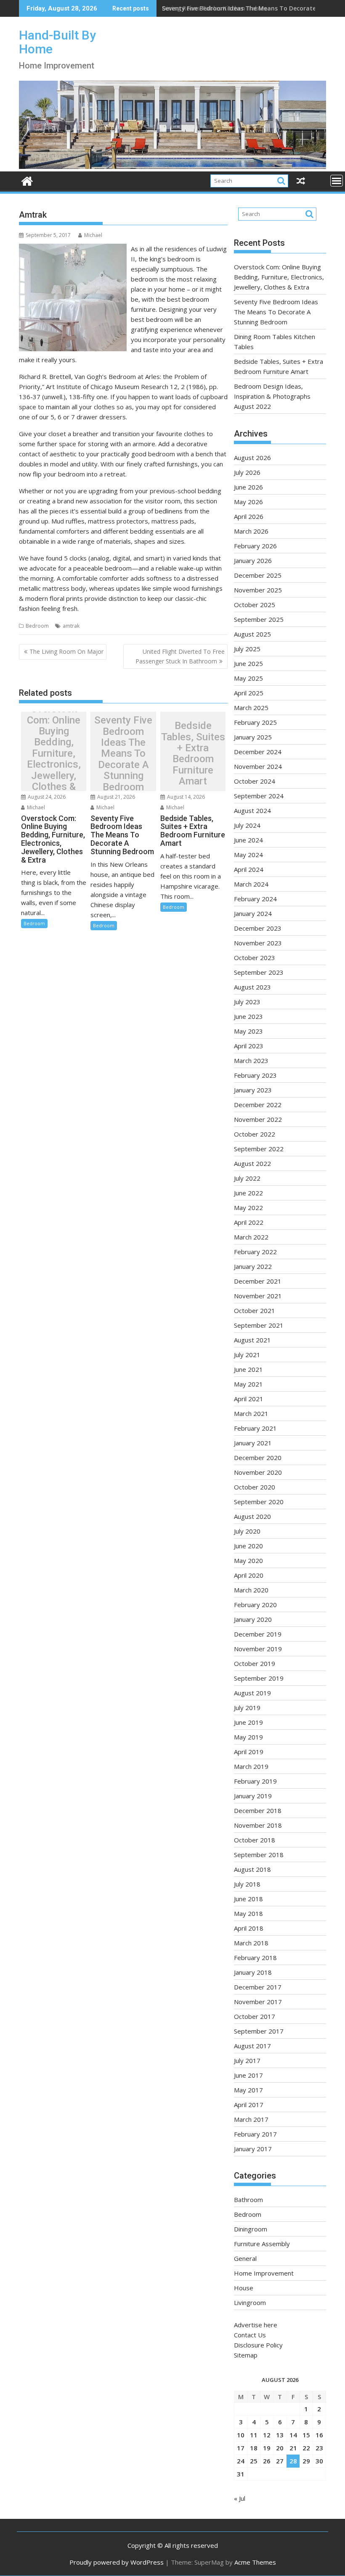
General (245, 2258)
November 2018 (258, 1825)
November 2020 (258, 1472)
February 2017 (255, 2134)
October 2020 (255, 1487)
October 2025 (255, 605)
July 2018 (247, 1884)
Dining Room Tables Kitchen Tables (214, 8)
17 (241, 2448)
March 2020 (251, 1590)
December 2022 (258, 1105)
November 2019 (258, 1649)
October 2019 (255, 1663)
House (244, 2288)
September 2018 (259, 1855)
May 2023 (248, 1031)
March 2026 (251, 531)
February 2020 (255, 1605)
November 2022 (258, 1119)
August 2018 (252, 1869)
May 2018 (248, 1913)
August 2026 (252, 458)
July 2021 (247, 1355)
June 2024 (248, 840)
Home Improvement (264, 2273)
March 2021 (251, 1413)
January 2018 (253, 1972)
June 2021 (248, 1369)
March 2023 (251, 1060)
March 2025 (251, 708)
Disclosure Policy (258, 2345)
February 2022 (255, 1252)
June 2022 (248, 1193)
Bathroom (248, 2200)
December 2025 (258, 575)
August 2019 (252, 1693)
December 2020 (258, 1458)
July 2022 (247, 1178)
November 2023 (258, 943)
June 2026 (248, 487)
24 (241, 2461)
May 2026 (248, 502)
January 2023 (253, 1090)
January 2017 (253, 2149)
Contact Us (250, 2335)
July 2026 (247, 472)
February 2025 (255, 722)
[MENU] (337, 181)
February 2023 (255, 1075)
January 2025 (253, 737)
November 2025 (258, 590)
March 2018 (251, 1943)
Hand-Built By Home (57, 42)
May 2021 (248, 1384)
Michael (93, 235)
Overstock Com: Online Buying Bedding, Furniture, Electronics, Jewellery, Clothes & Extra (54, 753)
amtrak (71, 626)
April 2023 (249, 1046)
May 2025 (248, 678)
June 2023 (248, 1016)
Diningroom (251, 2229)
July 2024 (247, 825)
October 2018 (255, 1840)
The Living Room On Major (66, 651)
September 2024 (259, 796)
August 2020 (252, 1516)
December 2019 (258, 1634)
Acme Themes (255, 2562)
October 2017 (255, 2016)
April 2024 (249, 869)
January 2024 (253, 913)
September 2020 (259, 1502)
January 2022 (253, 1266)
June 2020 (248, 1546)
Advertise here (256, 2325)
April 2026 (249, 516)
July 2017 (247, 2060)
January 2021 (253, 1443)
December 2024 (258, 752)
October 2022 (255, 1134)
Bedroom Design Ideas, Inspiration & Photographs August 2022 (272, 396)
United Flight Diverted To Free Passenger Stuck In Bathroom (180, 656)
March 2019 (251, 1766)
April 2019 (249, 1752)
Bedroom (37, 626)
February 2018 (255, 1958)
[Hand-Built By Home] (172, 166)
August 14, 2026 (185, 797)
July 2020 (247, 1531)
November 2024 (258, 766)
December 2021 (258, 1281)
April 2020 (249, 1575)
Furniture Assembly (262, 2244)
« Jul (240, 2498)
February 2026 (255, 546)
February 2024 (255, 899)
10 (241, 2435)
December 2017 (258, 1987)
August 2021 (252, 1340)
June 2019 (248, 1722)
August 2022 (252, 1163)
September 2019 (259, 1678)
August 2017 (252, 2046)
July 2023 (247, 1002)
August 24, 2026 (46, 797)
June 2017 (248, 2075)
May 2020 (248, 1560)
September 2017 (259, 2031)
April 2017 (249, 2105)
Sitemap (246, 2355)
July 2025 (247, 649)
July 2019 (247, 1708)
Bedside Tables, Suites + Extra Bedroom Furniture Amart (193, 753)
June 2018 (248, 1899)
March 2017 (251, 2119)
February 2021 (255, 1428)
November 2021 (258, 1296)
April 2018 (249, 1928)
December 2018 (258, 1810)
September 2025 (259, 619)
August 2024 (252, 810)
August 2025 (252, 634)
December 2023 (258, 928)
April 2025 (249, 693)
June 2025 (248, 663)
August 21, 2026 (115, 797)
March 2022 (251, 1237)
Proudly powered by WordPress (117, 2562)
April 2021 (249, 1399)
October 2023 (255, 958)
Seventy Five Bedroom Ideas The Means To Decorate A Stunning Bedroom (123, 754)
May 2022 (248, 1208)
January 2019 (253, 1796)
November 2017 (258, 2002)
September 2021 (259, 1325)
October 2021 (255, 1310)
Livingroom (250, 2302)
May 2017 (248, 2090)
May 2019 (248, 1737)
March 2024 (251, 884)
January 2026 (253, 560)
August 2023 (252, 987)
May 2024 (248, 855)
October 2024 (255, 781)
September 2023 (259, 972)
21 (293, 2448)
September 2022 (259, 1149)
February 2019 (255, 1781)
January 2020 (253, 1619)
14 (293, 2435)
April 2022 (249, 1222)
